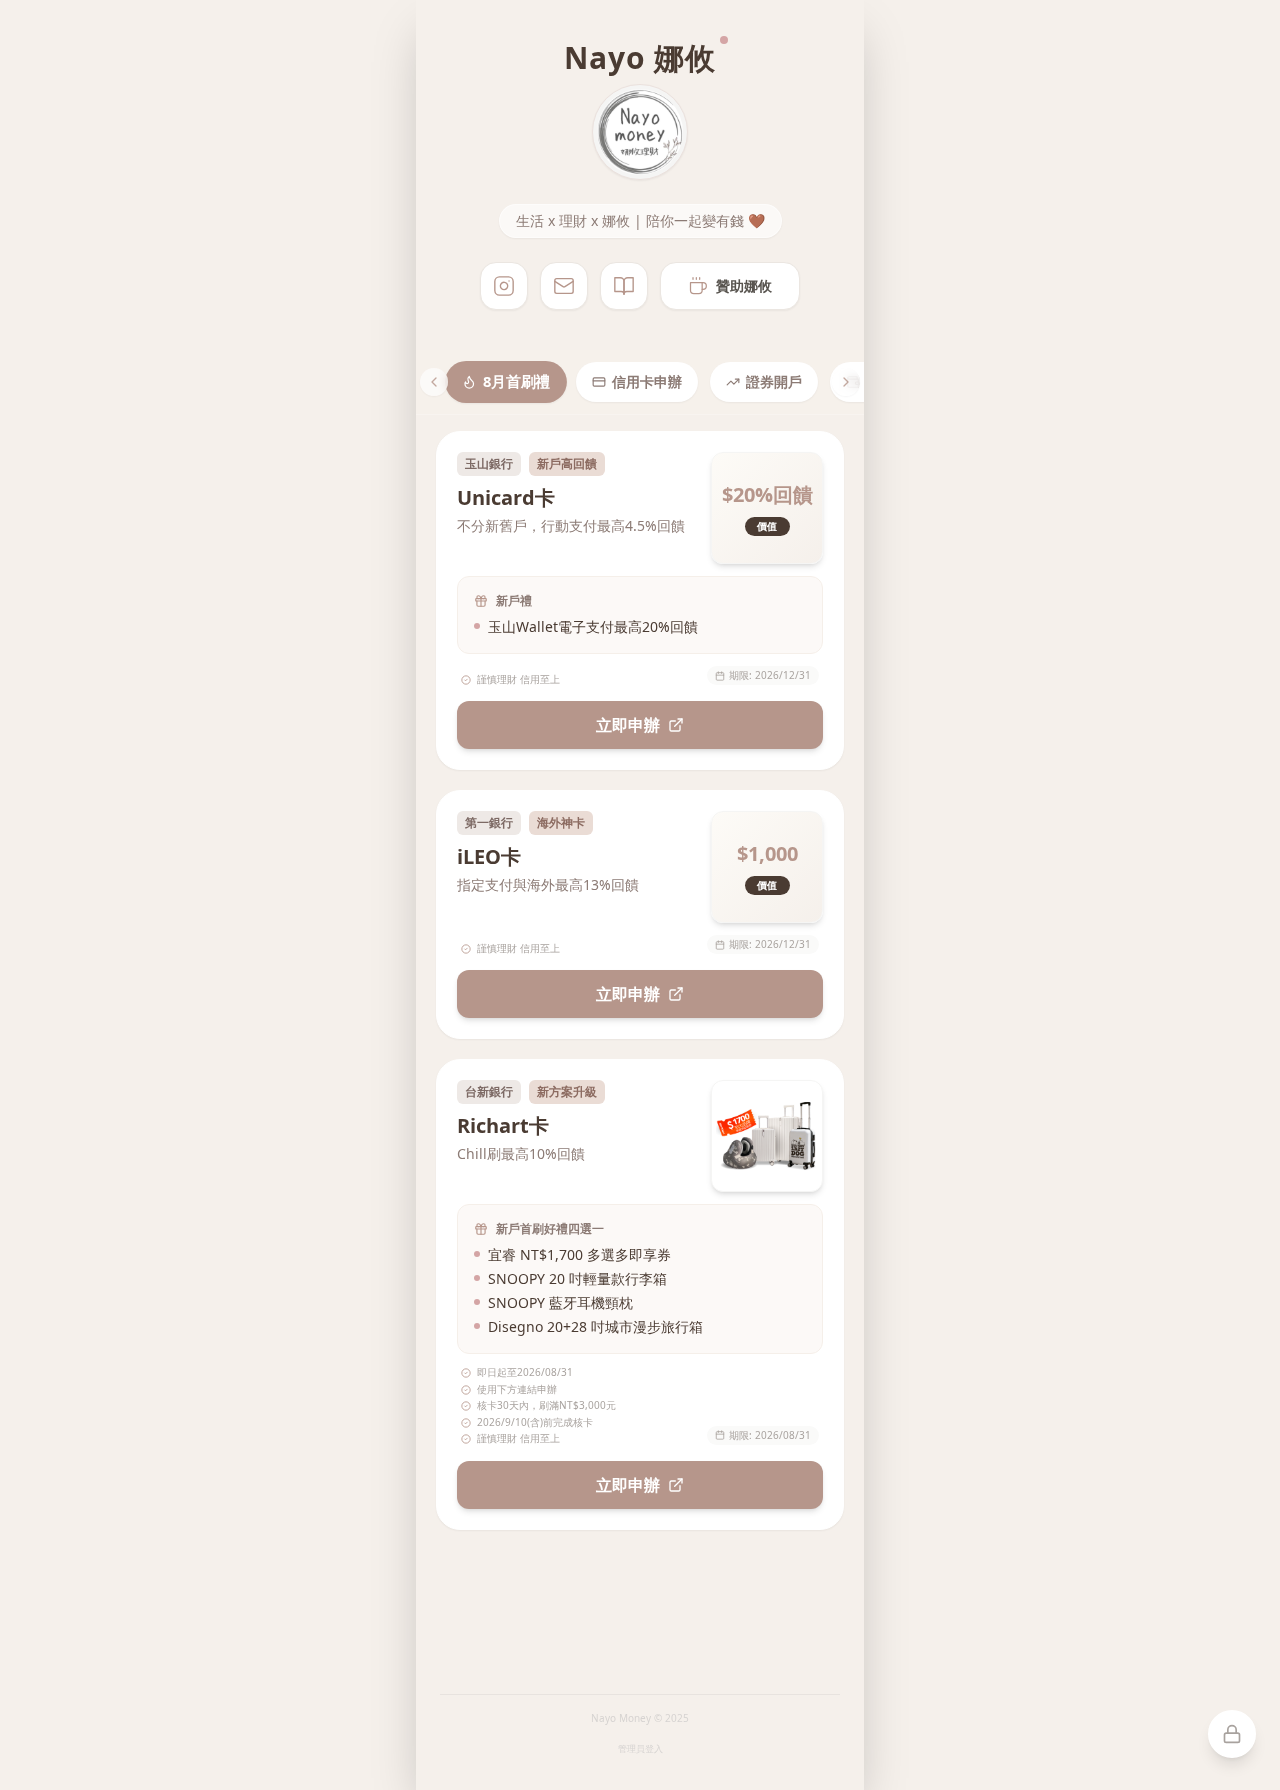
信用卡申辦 (647, 381)
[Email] (564, 286)
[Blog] (624, 286)
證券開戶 (774, 381)
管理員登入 (640, 1748)
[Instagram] (504, 286)
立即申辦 (628, 725)
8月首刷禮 (516, 382)
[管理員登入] (1232, 1734)
